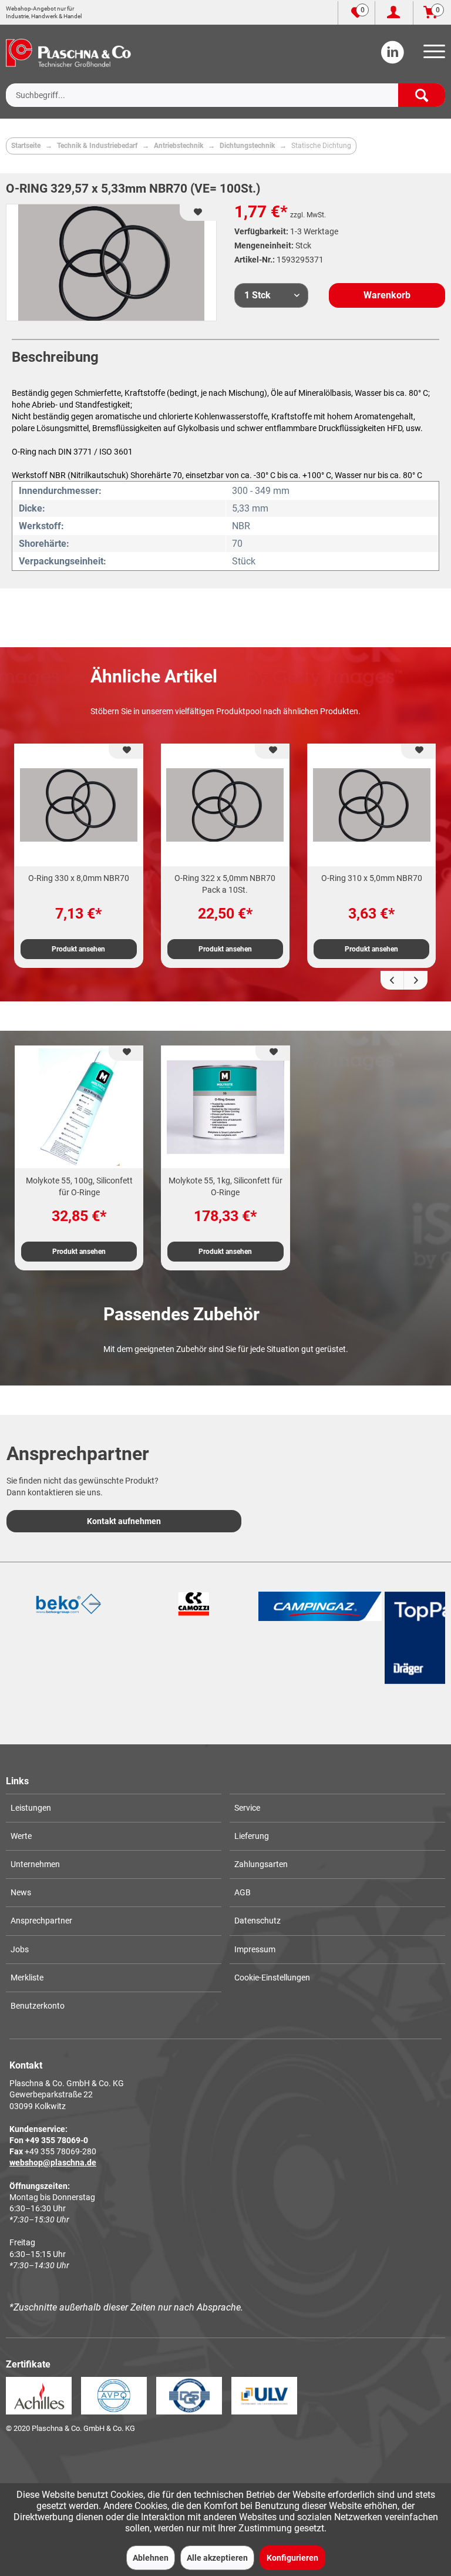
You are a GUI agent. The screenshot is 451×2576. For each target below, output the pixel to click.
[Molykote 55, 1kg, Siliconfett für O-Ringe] (225, 1107)
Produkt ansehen (78, 949)
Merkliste (27, 1978)
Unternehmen (35, 1864)
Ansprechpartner (41, 1921)
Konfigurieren (292, 2558)
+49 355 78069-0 (57, 2140)
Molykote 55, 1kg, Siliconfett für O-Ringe (225, 1186)
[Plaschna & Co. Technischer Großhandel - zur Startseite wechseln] (68, 53)
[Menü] (432, 55)
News (21, 1892)
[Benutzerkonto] (394, 13)
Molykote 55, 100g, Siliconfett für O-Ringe (79, 1186)
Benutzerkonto (38, 2006)
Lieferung (252, 1836)
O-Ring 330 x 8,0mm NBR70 (79, 878)
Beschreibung (55, 357)
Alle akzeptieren (217, 2558)
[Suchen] (422, 95)
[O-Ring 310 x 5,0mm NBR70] (371, 805)
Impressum (255, 1949)
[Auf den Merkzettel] (126, 751)
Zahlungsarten (261, 1864)
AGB (243, 1892)
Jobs (20, 1949)
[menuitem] (432, 55)
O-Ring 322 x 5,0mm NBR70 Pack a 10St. (225, 884)
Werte (21, 1836)
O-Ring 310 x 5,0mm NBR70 (372, 878)
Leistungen (31, 1808)
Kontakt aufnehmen (124, 1521)
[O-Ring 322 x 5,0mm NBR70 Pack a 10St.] (225, 805)
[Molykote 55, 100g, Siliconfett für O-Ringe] (79, 1107)
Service (247, 1808)
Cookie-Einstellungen (272, 1978)
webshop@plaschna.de (53, 2163)
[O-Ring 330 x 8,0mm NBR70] (78, 805)
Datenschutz (258, 1921)
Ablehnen (151, 2558)
